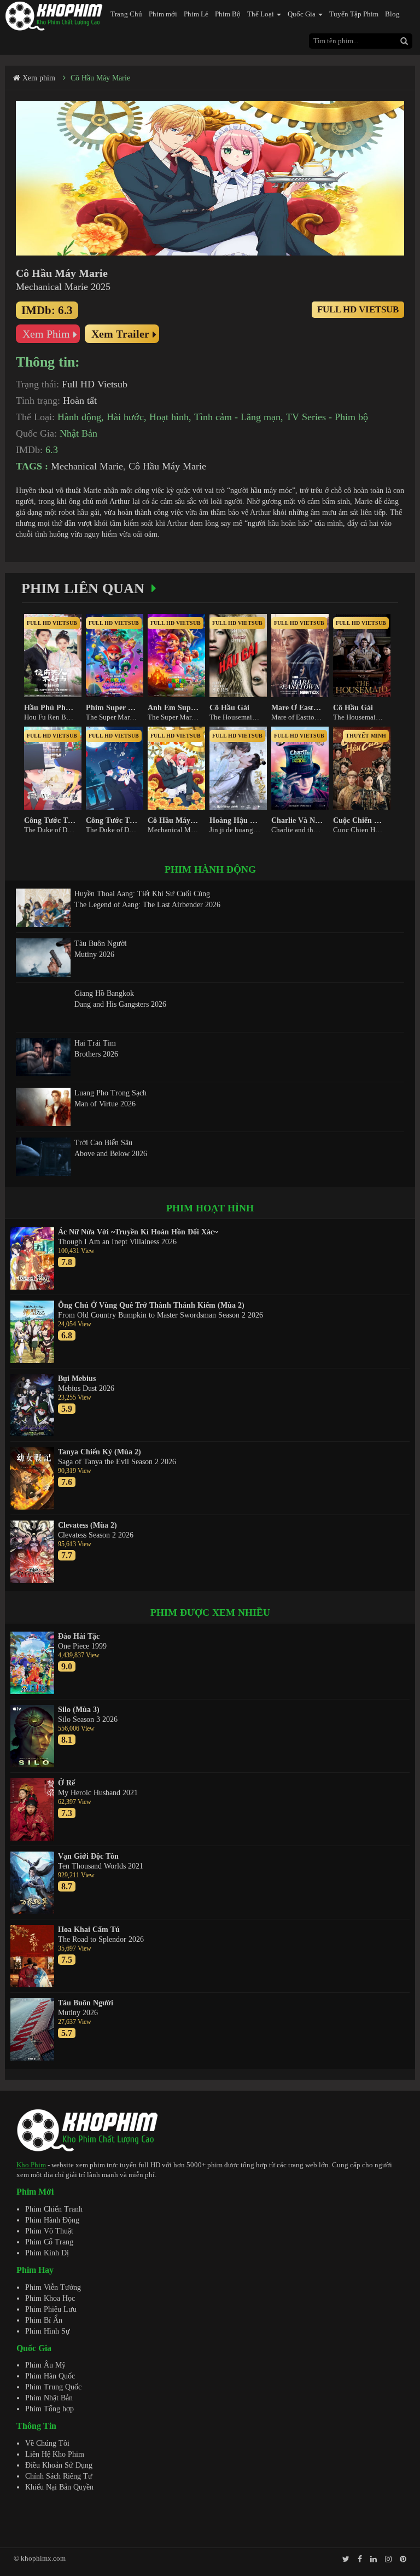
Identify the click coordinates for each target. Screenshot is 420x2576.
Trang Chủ (126, 14)
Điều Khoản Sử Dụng (59, 2465)
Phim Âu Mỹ (45, 2365)
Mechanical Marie (87, 466)
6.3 (52, 450)
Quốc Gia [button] (302, 14)
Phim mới (163, 14)
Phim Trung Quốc (53, 2387)
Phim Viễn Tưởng (53, 2287)
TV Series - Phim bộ (327, 417)
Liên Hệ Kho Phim (55, 2454)
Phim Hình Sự (48, 2331)
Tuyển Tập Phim (354, 14)
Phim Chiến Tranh (54, 2209)
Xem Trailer (120, 334)
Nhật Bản (78, 433)
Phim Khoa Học (50, 2298)
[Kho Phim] (54, 16)
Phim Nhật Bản (49, 2398)
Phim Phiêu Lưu (51, 2309)
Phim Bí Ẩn (44, 2320)
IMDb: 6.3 (47, 310)
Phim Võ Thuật (49, 2231)
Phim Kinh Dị (47, 2253)
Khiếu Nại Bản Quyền (59, 2487)
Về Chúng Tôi (47, 2443)
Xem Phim (46, 334)
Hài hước (125, 417)
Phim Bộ (228, 14)
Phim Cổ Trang (49, 2242)
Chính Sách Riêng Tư (59, 2476)
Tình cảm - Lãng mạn (237, 417)
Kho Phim (31, 2165)
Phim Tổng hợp (49, 2409)
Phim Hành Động (52, 2220)
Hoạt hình (169, 417)
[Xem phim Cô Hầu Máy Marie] (210, 178)
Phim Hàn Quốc (50, 2376)
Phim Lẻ (196, 14)
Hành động (79, 417)
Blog (392, 14)
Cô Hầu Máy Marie (100, 78)
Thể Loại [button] (261, 14)
